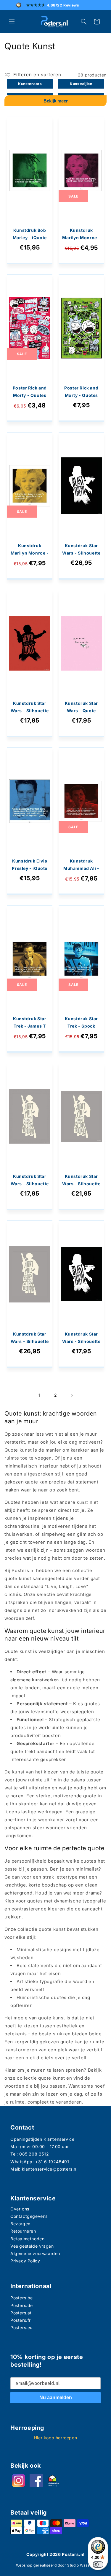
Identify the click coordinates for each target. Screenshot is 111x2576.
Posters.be (22, 2298)
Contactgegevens (29, 2216)
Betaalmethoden (27, 2239)
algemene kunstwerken (35, 1680)
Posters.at (21, 2313)
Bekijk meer (56, 101)
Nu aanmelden (56, 2398)
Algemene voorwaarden (35, 2253)
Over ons (20, 2209)
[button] (12, 22)
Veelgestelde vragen (32, 2246)
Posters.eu (21, 2328)
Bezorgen (20, 2224)
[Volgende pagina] (72, 1395)
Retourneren (23, 2231)
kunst (82, 1502)
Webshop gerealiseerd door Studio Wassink (56, 2565)
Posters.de (22, 2305)
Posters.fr (21, 2320)
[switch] (98, 2564)
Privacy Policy (25, 2261)
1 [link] (40, 1395)
